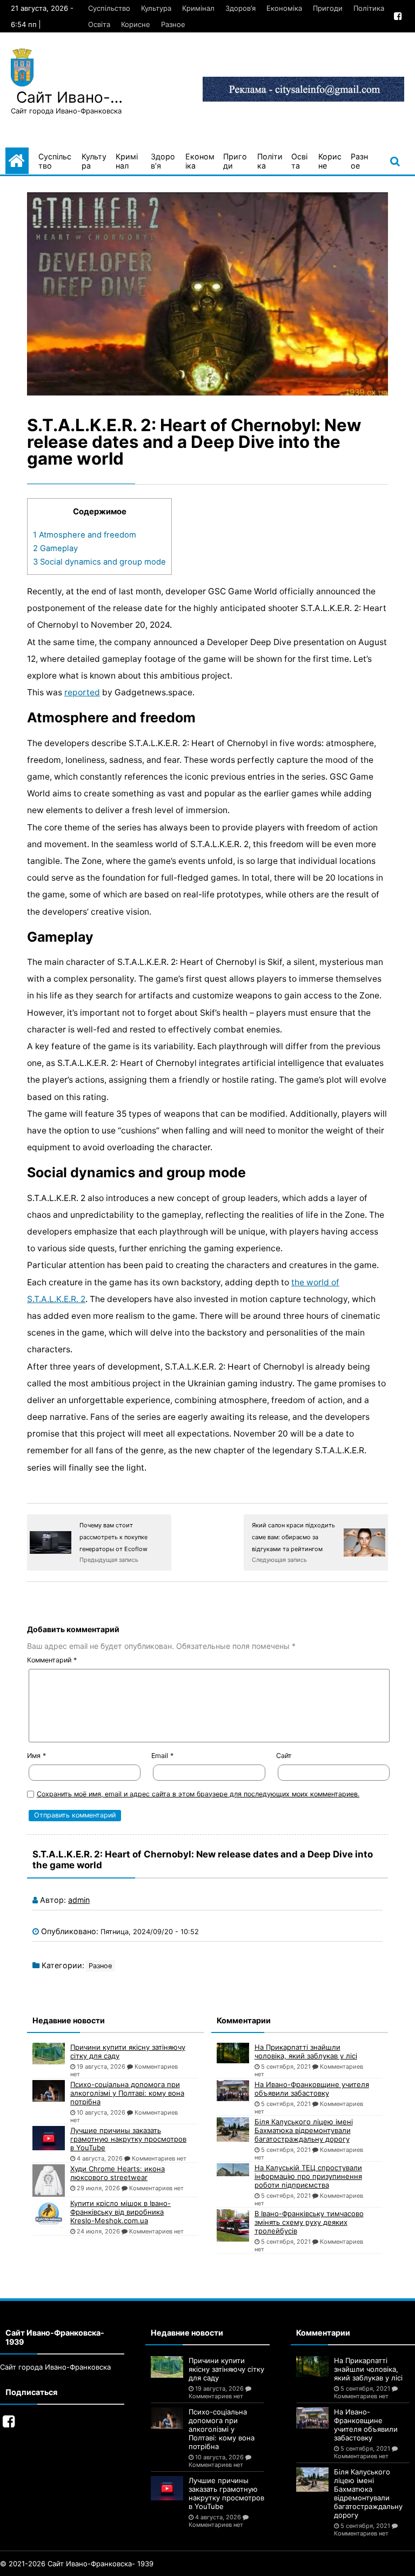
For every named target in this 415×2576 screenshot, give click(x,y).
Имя (36, 1756)
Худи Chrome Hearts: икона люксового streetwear (118, 2173)
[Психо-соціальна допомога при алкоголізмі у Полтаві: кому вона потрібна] (49, 2091)
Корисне (136, 24)
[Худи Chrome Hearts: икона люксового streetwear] (49, 2181)
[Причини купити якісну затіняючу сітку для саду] (49, 2054)
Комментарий (52, 1660)
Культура (156, 8)
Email (162, 1756)
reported (82, 692)
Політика (369, 8)
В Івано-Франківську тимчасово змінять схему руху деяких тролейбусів (309, 2222)
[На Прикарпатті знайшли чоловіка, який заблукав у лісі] (233, 2053)
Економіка (284, 8)
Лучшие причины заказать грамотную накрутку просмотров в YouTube (128, 2139)
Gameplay (55, 548)
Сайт (284, 1756)
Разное (173, 24)
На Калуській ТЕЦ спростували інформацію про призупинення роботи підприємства (308, 2176)
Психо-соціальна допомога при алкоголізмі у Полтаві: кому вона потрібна (127, 2093)
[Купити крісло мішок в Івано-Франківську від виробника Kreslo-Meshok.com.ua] (49, 2213)
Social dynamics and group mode (99, 562)
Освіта (99, 24)
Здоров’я (240, 8)
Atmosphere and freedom (85, 535)
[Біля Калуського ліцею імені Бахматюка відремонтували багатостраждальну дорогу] (233, 2129)
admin (79, 1900)
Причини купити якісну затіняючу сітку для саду (128, 2051)
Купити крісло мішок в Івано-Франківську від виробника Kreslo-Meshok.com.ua (121, 2212)
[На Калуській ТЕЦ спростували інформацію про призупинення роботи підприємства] (233, 2170)
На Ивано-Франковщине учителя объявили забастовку (312, 2089)
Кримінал (198, 8)
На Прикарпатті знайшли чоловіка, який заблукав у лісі (306, 2051)
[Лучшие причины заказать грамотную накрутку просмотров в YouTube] (49, 2138)
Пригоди (328, 8)
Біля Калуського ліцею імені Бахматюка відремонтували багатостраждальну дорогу (304, 2130)
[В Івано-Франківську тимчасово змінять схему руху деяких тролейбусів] (233, 2225)
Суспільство (109, 8)
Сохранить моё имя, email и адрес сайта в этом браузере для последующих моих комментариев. (198, 1794)
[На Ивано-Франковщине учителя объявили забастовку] (233, 2090)
